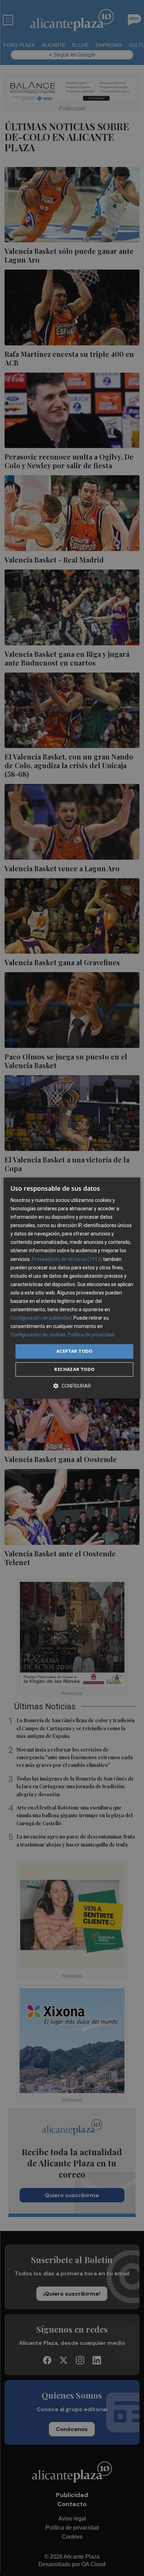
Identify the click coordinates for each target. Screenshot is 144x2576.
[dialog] (72, 1288)
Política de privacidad (91, 1335)
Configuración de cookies (38, 1335)
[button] (72, 1386)
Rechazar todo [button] (74, 1369)
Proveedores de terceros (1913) (67, 1259)
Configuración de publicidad (41, 1318)
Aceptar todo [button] (74, 1351)
